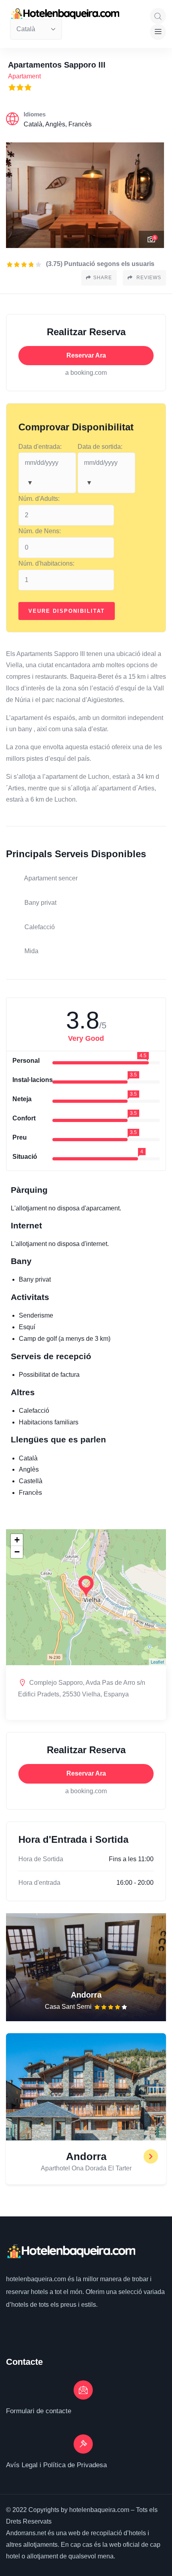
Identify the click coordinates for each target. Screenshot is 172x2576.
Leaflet (157, 1662)
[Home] (71, 2252)
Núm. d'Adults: (39, 499)
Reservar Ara (86, 355)
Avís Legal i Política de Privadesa (56, 2465)
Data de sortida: (100, 447)
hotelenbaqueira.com (37, 2279)
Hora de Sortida (41, 1859)
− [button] (17, 1552)
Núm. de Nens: (40, 531)
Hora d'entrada (39, 1883)
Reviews (148, 278)
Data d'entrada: (40, 447)
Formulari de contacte (39, 2411)
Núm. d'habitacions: (46, 563)
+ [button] (17, 1540)
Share (103, 278)
